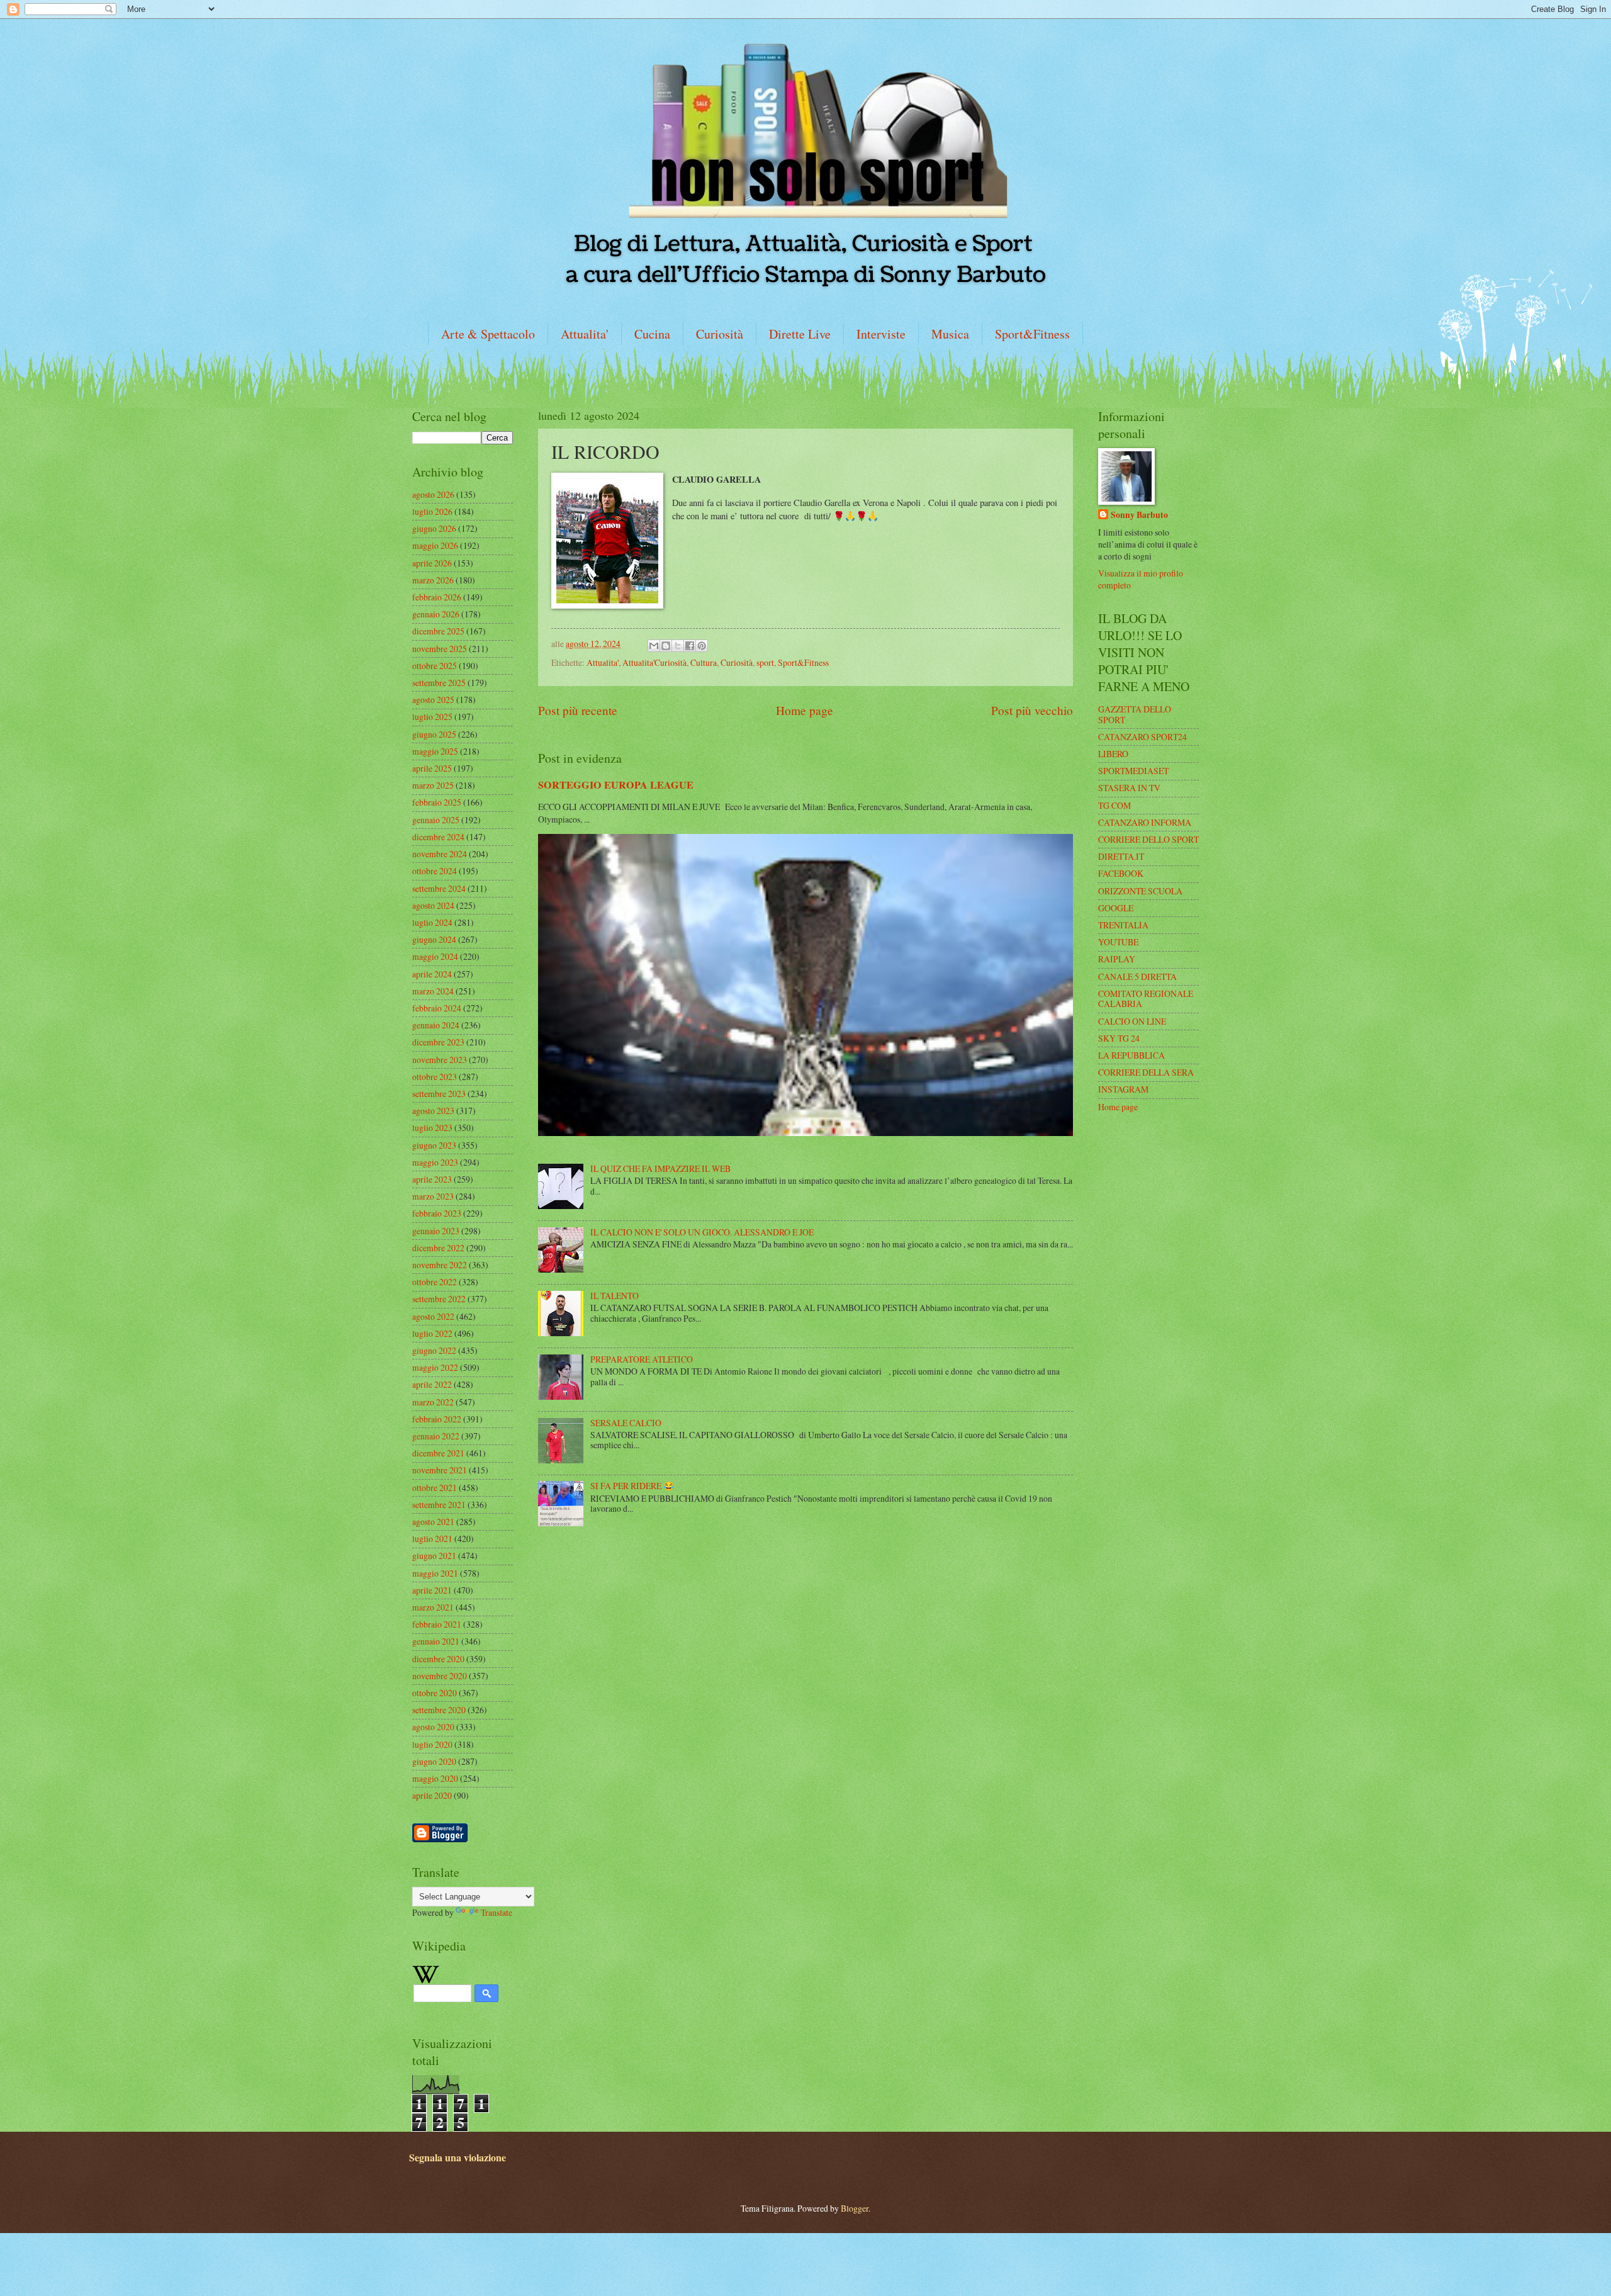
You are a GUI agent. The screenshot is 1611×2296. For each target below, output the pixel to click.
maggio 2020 (435, 1778)
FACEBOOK (1121, 873)
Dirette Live (800, 334)
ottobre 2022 (435, 1282)
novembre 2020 (440, 1676)
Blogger (855, 2208)
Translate (497, 1912)
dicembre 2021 (438, 1453)
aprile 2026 (432, 563)
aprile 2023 (432, 1179)
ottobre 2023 (435, 1077)
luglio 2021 (432, 1539)
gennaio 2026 (436, 614)
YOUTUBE (1118, 942)
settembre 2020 (439, 1710)
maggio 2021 (435, 1573)
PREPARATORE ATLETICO (642, 1359)
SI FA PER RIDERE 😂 (632, 1486)
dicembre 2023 (438, 1042)
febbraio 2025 (437, 802)
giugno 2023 (434, 1145)
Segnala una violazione (457, 2158)
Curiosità (720, 334)
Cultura (704, 662)
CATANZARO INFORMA (1145, 822)
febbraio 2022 (437, 1419)
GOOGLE (1116, 908)
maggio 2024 (435, 956)
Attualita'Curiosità (654, 662)
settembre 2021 (439, 1505)
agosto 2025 (433, 700)
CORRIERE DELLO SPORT (1148, 839)
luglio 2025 (432, 717)
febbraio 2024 (437, 1008)
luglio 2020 (432, 1744)
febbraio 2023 (437, 1213)
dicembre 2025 (438, 631)
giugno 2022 (434, 1350)
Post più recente (578, 710)
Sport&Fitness (1032, 334)
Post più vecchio (1032, 710)
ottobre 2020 (435, 1693)
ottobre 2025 (435, 666)
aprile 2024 (432, 974)
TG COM (1114, 805)
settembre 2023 (439, 1094)
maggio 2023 (435, 1162)
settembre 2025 (439, 683)
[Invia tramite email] (654, 646)
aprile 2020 (432, 1795)
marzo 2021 (433, 1607)
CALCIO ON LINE (1132, 1021)
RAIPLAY (1117, 959)
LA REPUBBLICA (1131, 1055)
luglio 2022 (432, 1333)
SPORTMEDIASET (1133, 771)
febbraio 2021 (437, 1624)
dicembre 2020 (438, 1659)
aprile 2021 (432, 1590)
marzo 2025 (433, 785)
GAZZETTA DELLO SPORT (1135, 714)
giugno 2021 (434, 1556)
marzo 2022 (433, 1402)
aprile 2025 (432, 768)
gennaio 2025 (436, 820)
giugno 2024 (434, 939)
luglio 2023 (432, 1128)
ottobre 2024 (435, 871)
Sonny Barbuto (1139, 515)
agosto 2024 (433, 905)
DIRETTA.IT (1121, 856)
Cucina (652, 334)
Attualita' (585, 334)
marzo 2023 (433, 1196)
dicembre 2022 (438, 1248)
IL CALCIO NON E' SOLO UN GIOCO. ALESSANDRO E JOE (702, 1232)
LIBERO (1113, 754)
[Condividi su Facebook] (690, 646)
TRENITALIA (1123, 925)
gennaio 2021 (436, 1641)
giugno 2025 (434, 734)
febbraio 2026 (437, 597)
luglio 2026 (432, 511)
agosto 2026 (433, 494)
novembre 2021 (440, 1470)
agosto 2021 (433, 1522)
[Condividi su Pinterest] (702, 646)
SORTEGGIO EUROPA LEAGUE (616, 785)
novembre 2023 (440, 1060)
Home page (805, 710)
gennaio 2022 (436, 1436)
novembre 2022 (440, 1265)
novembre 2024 (440, 854)
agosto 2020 (433, 1727)
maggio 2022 (435, 1367)
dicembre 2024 (438, 837)
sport (765, 662)
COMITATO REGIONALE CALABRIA (1146, 999)
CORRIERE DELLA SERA (1146, 1072)
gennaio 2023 (436, 1231)
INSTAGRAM (1123, 1089)
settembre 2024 (439, 888)
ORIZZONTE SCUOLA (1140, 891)
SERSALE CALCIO (626, 1423)
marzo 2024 (433, 991)
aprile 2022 (432, 1384)
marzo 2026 (433, 580)
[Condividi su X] (678, 646)
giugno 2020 (434, 1761)
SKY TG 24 (1119, 1038)
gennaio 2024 (436, 1025)
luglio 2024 (432, 922)
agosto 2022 (433, 1316)
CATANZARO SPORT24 (1142, 737)
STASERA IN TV (1129, 788)
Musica (950, 334)
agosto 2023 (433, 1111)
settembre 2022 (439, 1299)
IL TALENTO (615, 1296)
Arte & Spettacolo (488, 334)
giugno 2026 (434, 528)
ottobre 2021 (435, 1488)
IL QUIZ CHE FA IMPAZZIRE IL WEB (660, 1168)
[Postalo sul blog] (666, 646)
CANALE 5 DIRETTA (1137, 976)
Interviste (881, 334)
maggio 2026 (435, 545)
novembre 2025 (440, 649)
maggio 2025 (435, 751)
